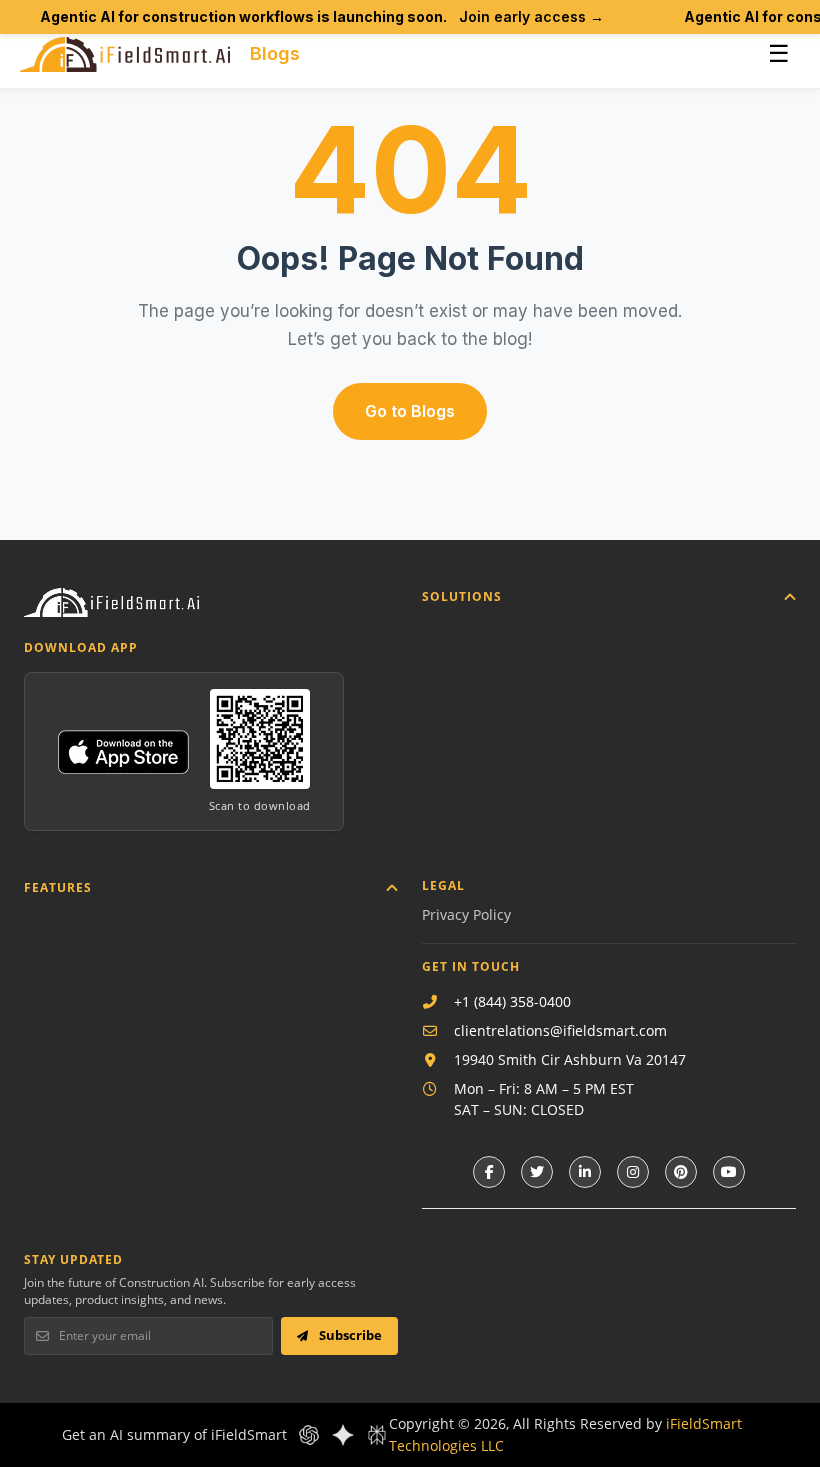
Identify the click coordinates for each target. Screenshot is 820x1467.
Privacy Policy (466, 914)
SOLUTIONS (462, 596)
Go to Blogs (410, 411)
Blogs (275, 53)
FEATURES (58, 887)
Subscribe (349, 1335)
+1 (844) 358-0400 (512, 1001)
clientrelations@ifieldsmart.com (560, 1030)
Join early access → (531, 16)
